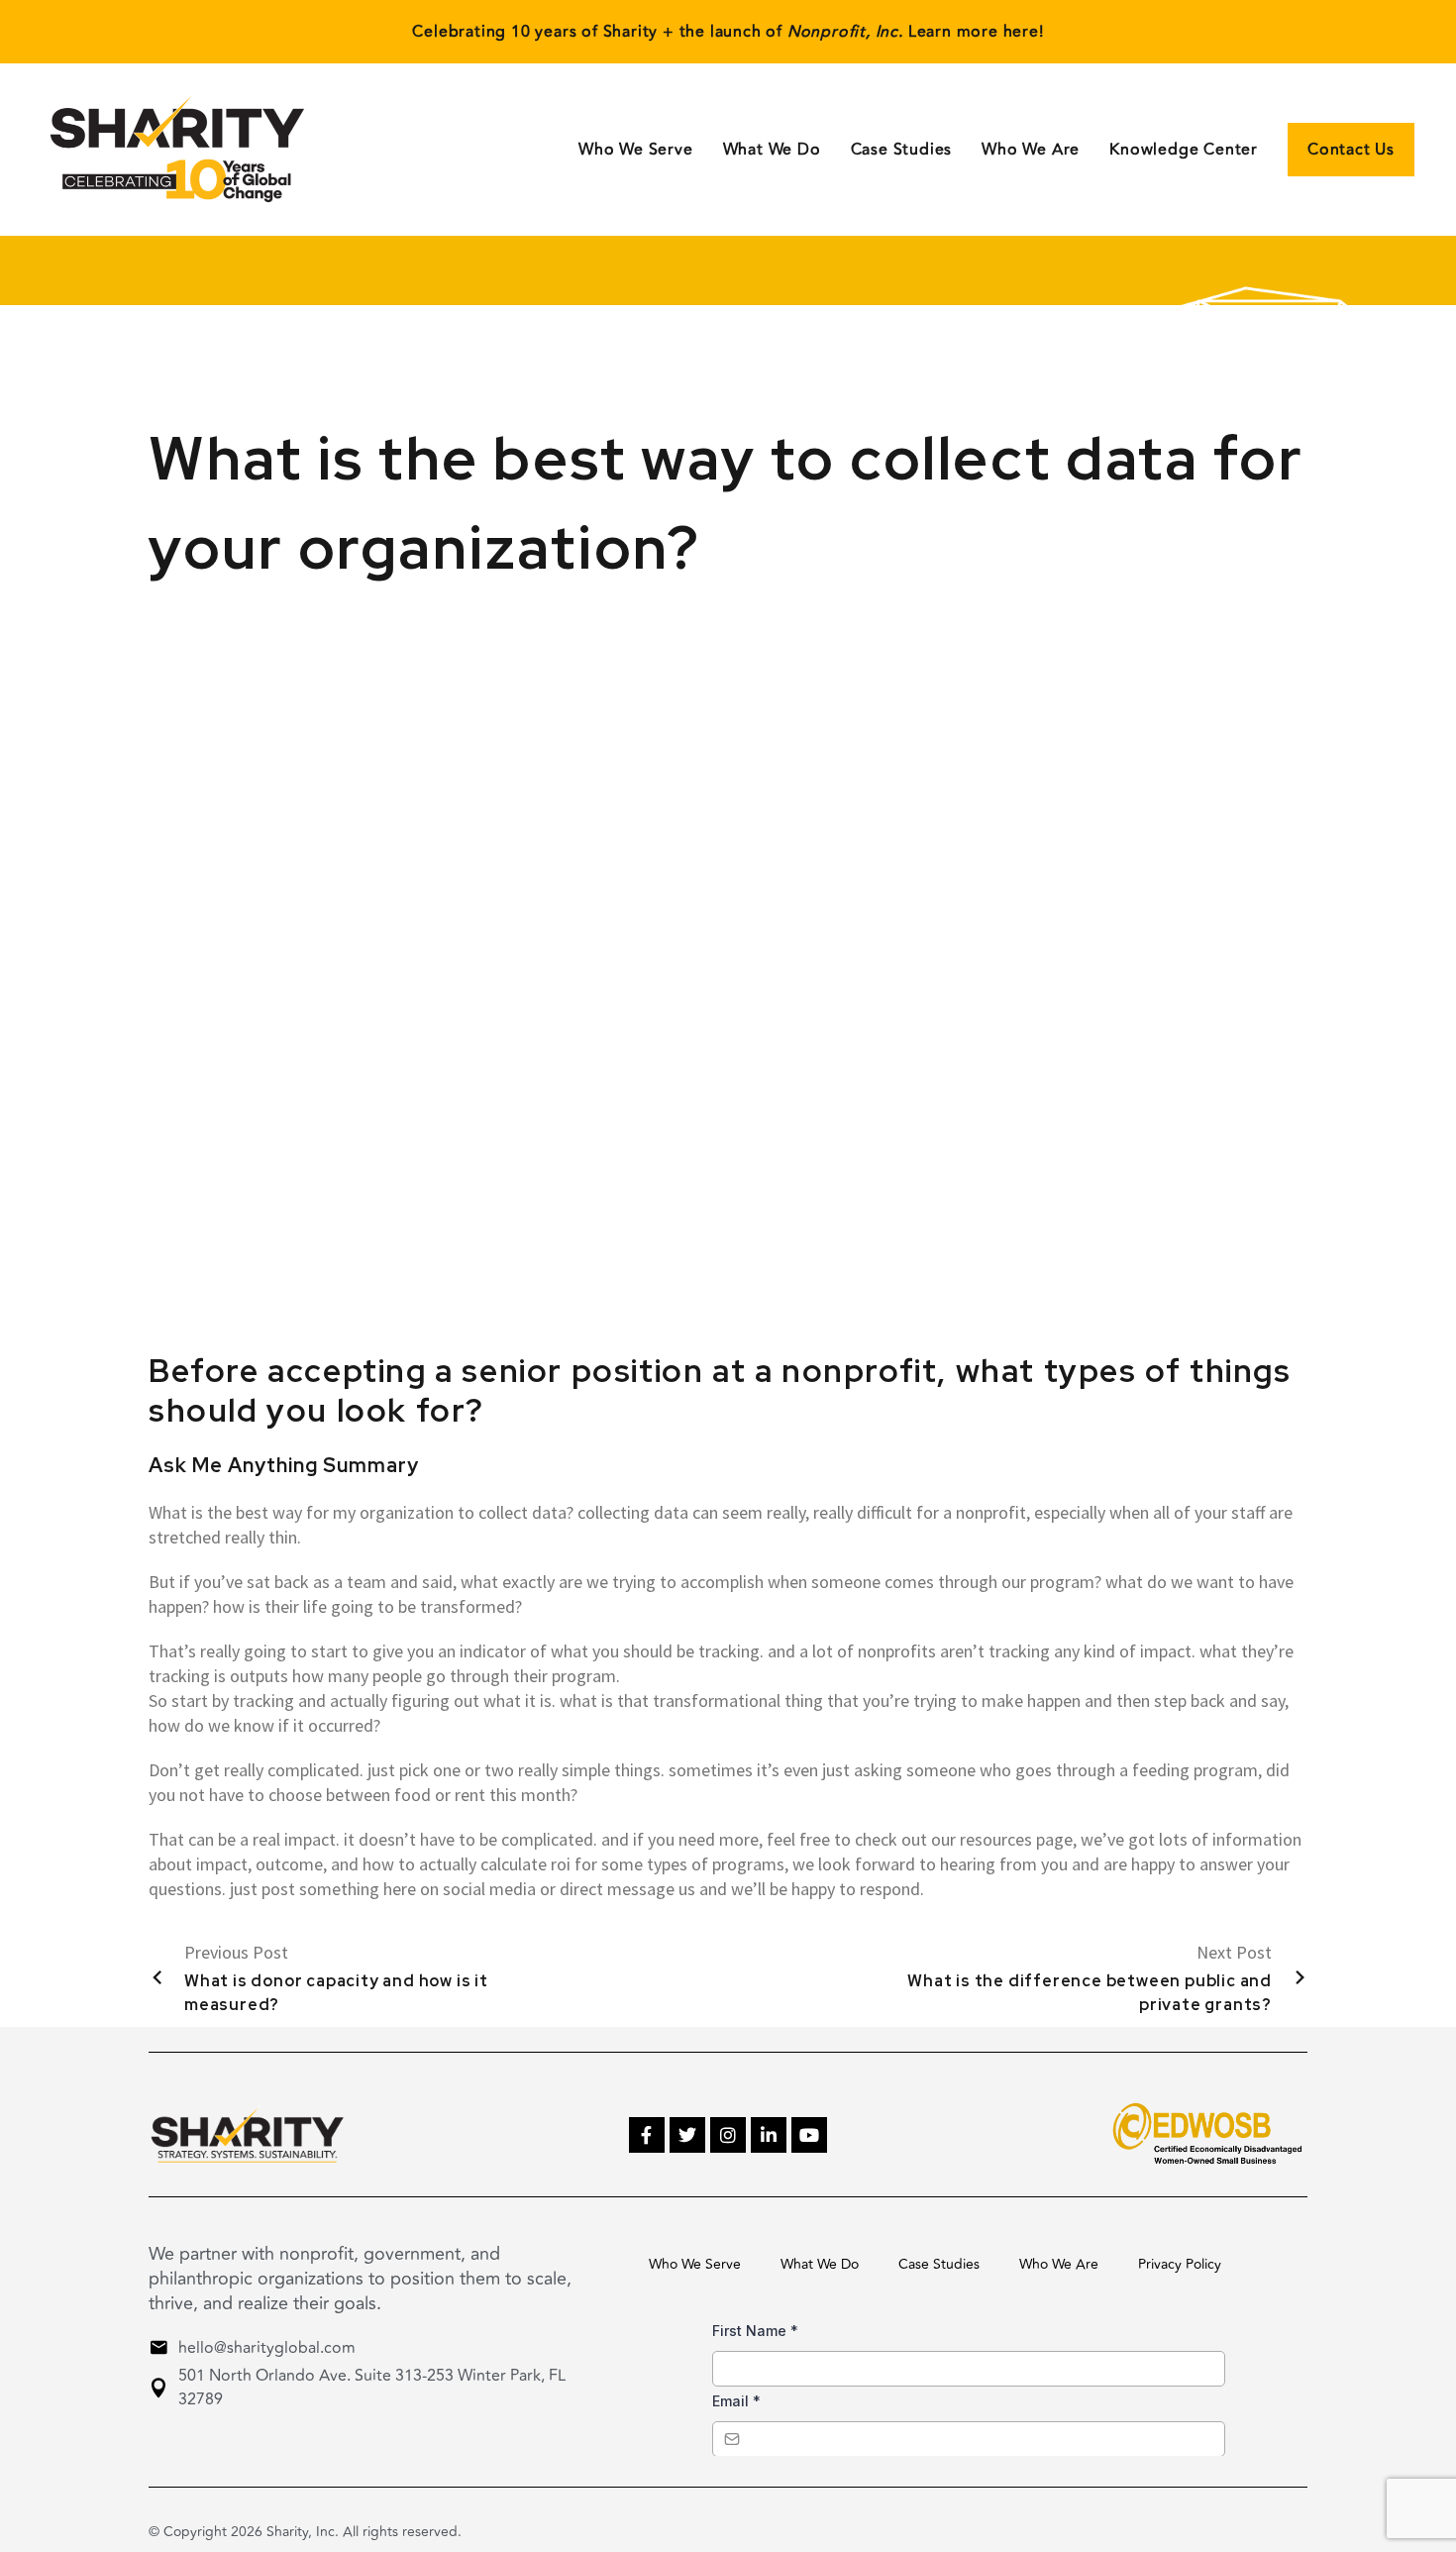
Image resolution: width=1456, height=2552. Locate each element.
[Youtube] (809, 2135)
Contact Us (1351, 150)
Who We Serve (636, 150)
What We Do (820, 2264)
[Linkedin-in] (769, 2135)
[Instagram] (728, 2135)
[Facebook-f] (647, 2135)
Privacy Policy (1180, 2264)
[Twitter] (687, 2135)
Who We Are (1031, 150)
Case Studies (902, 150)
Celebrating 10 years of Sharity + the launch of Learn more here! (728, 32)
